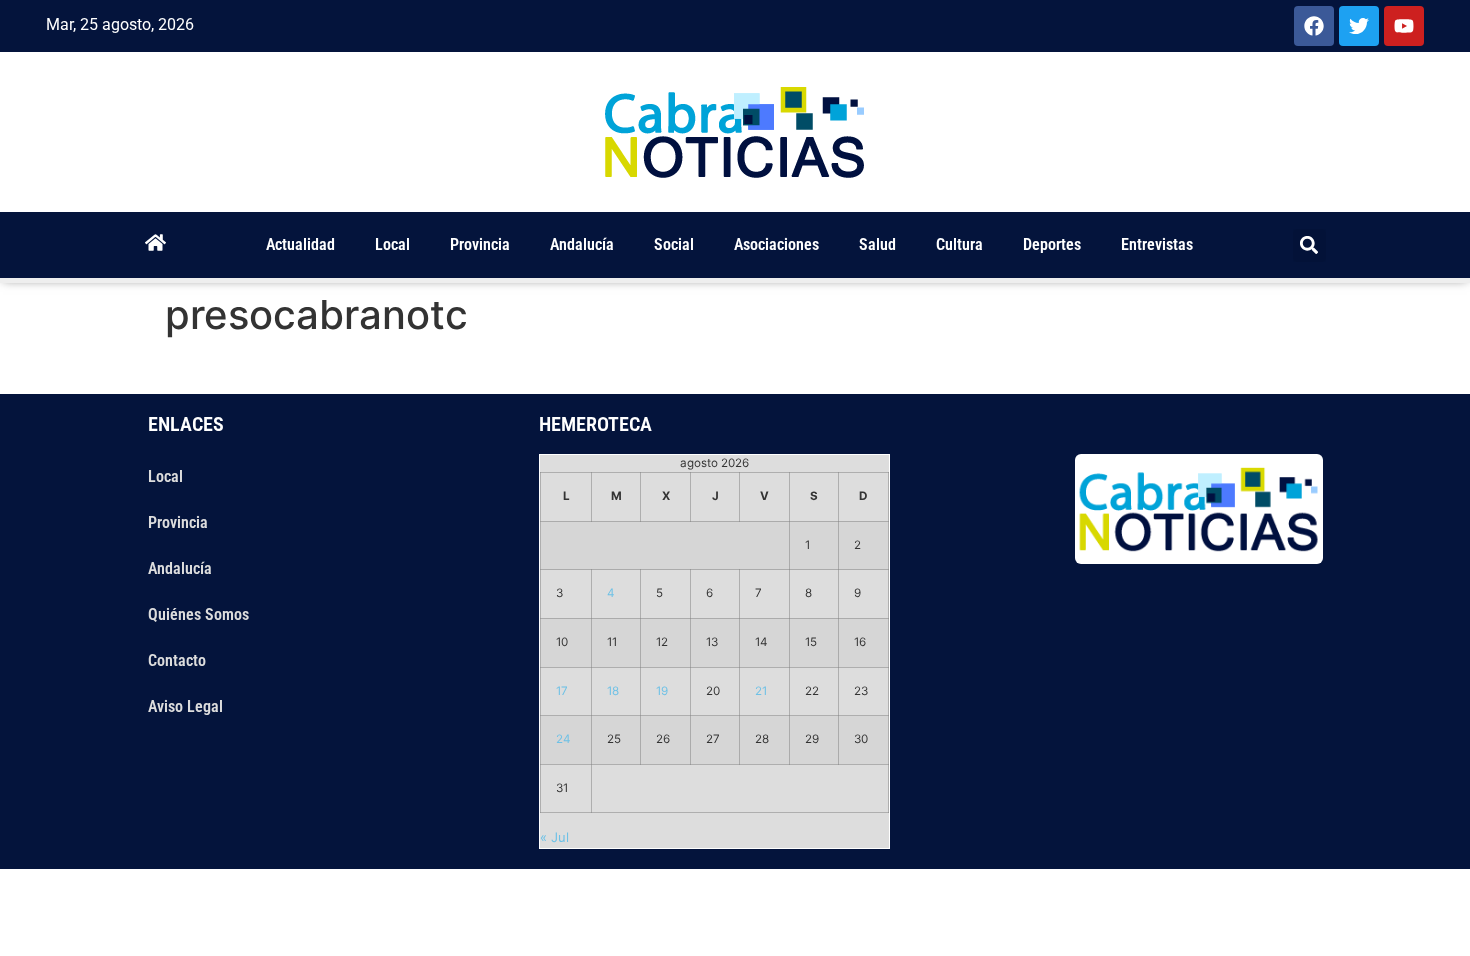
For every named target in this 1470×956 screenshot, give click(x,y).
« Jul (554, 837)
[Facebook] (1314, 26)
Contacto (177, 660)
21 (761, 691)
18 (613, 691)
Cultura (959, 244)
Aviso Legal (185, 706)
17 (562, 691)
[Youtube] (1404, 26)
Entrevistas (1157, 244)
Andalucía (582, 244)
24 (563, 739)
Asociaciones (776, 244)
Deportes (1052, 244)
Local (392, 244)
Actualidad (300, 244)
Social (674, 244)
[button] (1309, 245)
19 (662, 691)
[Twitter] (1359, 26)
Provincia (480, 244)
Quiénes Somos (198, 614)
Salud (877, 244)
